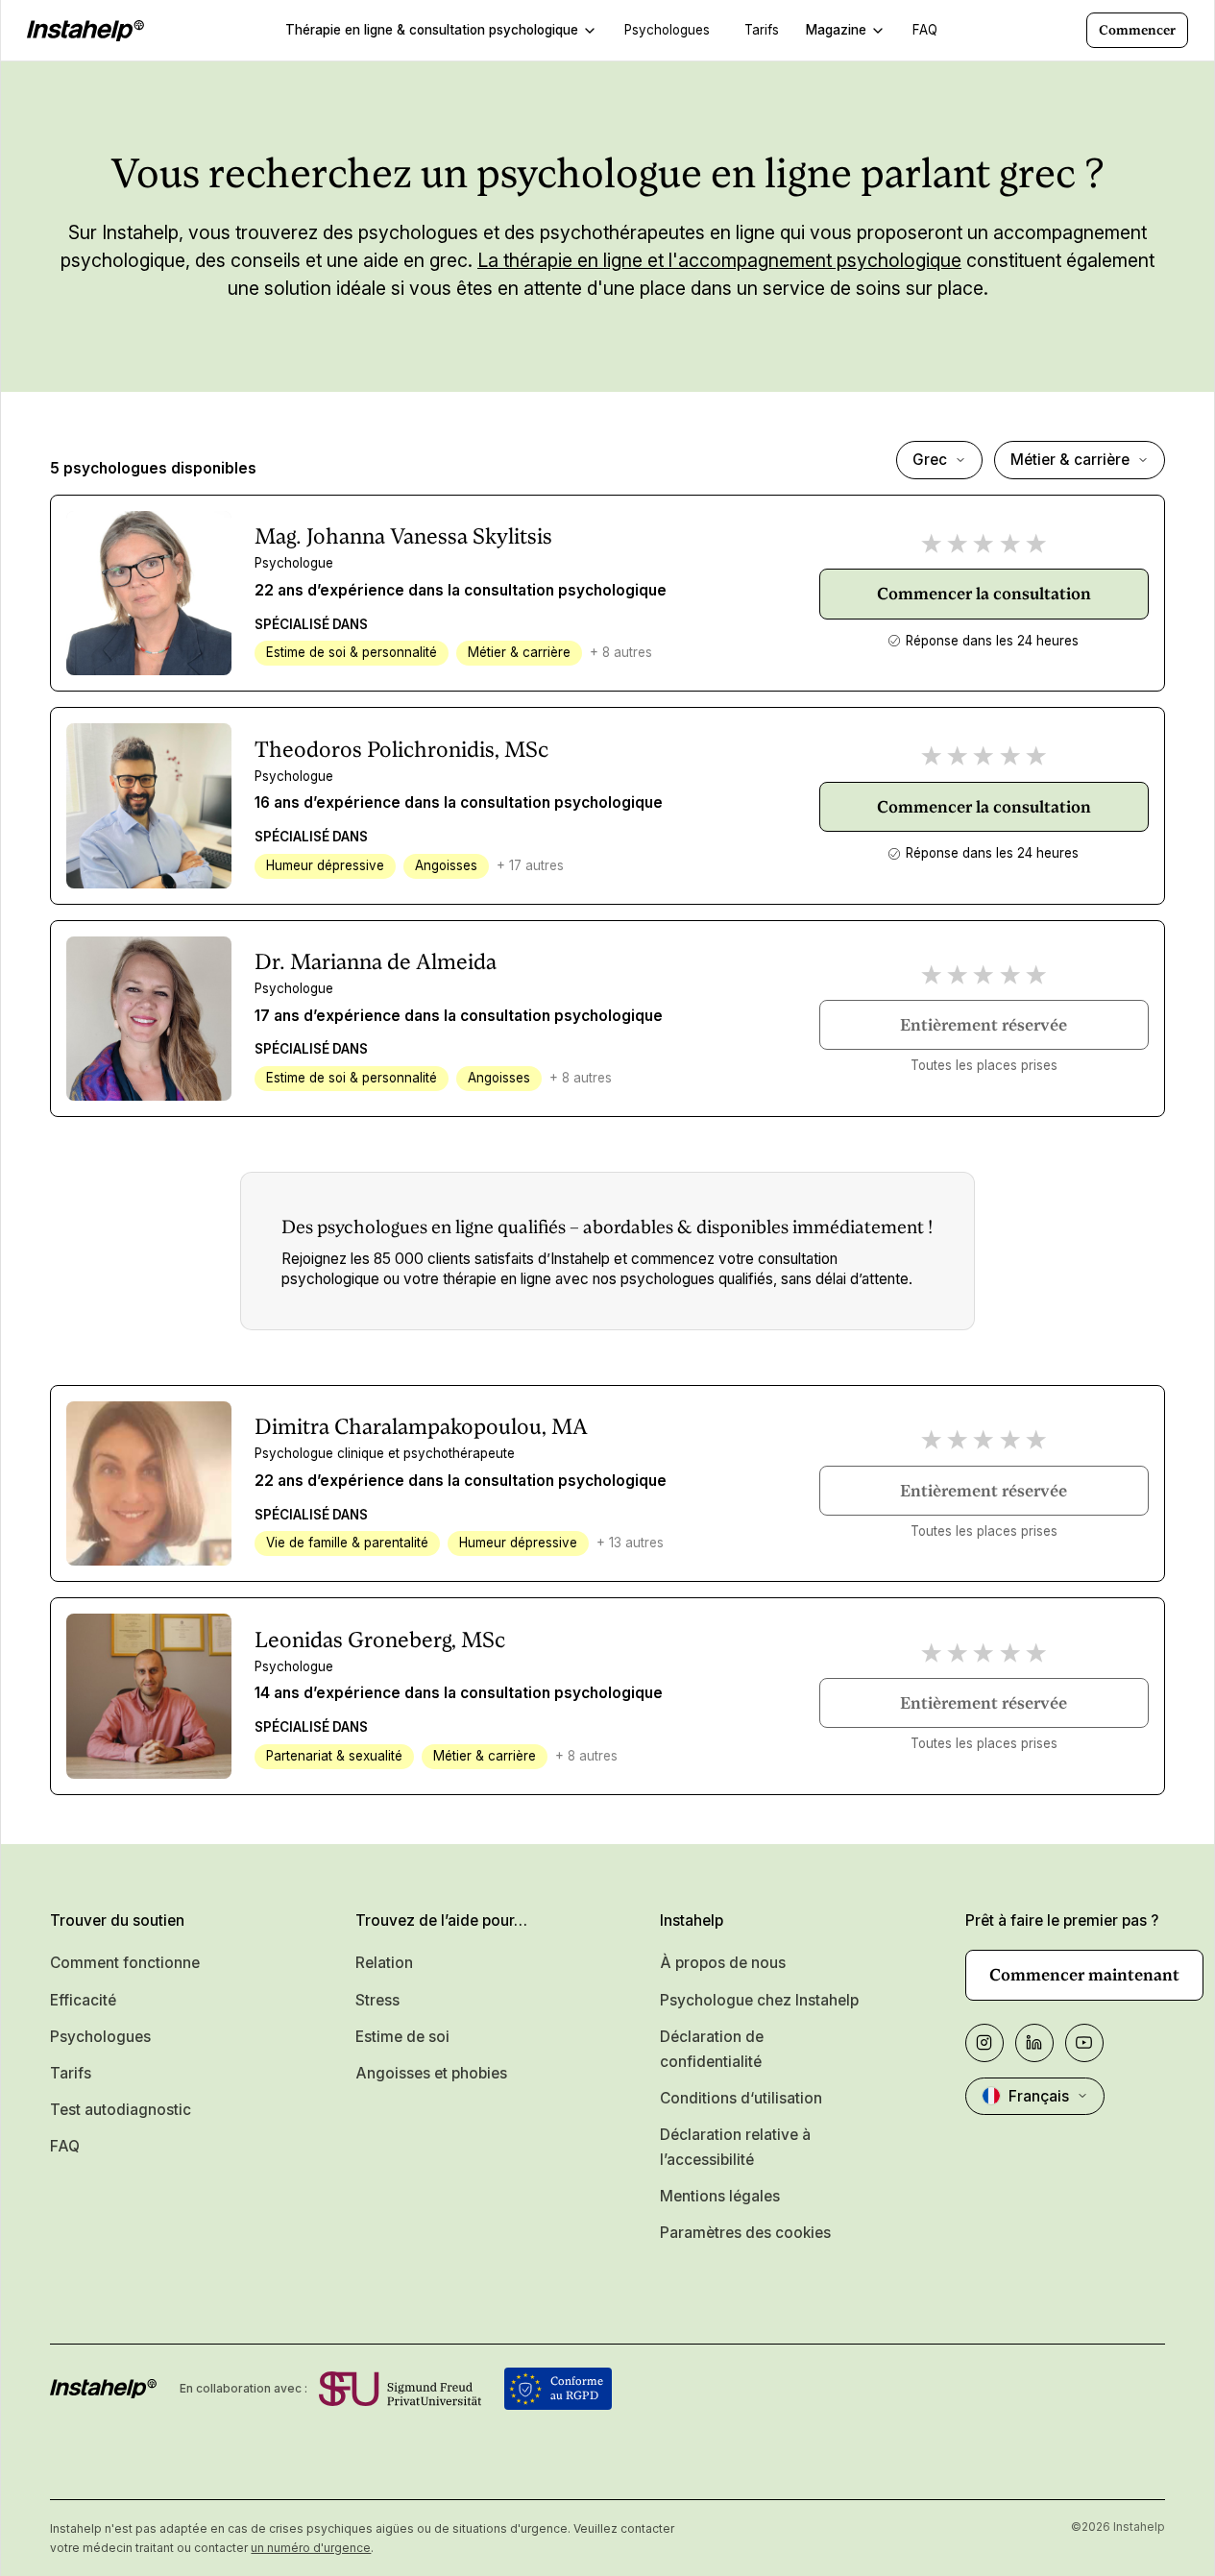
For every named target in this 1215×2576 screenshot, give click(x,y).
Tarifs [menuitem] (762, 30)
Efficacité (83, 2000)
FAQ (65, 2146)
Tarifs (71, 2073)
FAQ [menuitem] (925, 30)
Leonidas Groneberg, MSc (380, 1640)
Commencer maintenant (1084, 1975)
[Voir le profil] (148, 593)
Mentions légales (720, 2196)
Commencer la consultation (984, 594)
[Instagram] (984, 2043)
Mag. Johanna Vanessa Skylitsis (403, 536)
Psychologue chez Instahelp (759, 2000)
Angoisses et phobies (431, 2073)
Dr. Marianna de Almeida (376, 961)
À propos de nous (723, 1963)
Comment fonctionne (125, 1963)
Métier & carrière (1070, 460)
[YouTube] (1084, 2043)
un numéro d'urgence (311, 2548)
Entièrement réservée (984, 1025)
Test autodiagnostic (121, 2110)
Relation (384, 1963)
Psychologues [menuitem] (667, 30)
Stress (377, 2000)
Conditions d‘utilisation (741, 2098)
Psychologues (100, 2037)
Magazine (836, 30)
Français (1039, 2096)
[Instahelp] (85, 31)
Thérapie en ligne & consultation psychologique (432, 30)
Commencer (1137, 30)
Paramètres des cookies (745, 2233)
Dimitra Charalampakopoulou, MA (421, 1426)
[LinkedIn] (1034, 2043)
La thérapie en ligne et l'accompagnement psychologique (719, 260)
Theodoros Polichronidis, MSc (401, 749)
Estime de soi (402, 2037)
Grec (930, 460)
